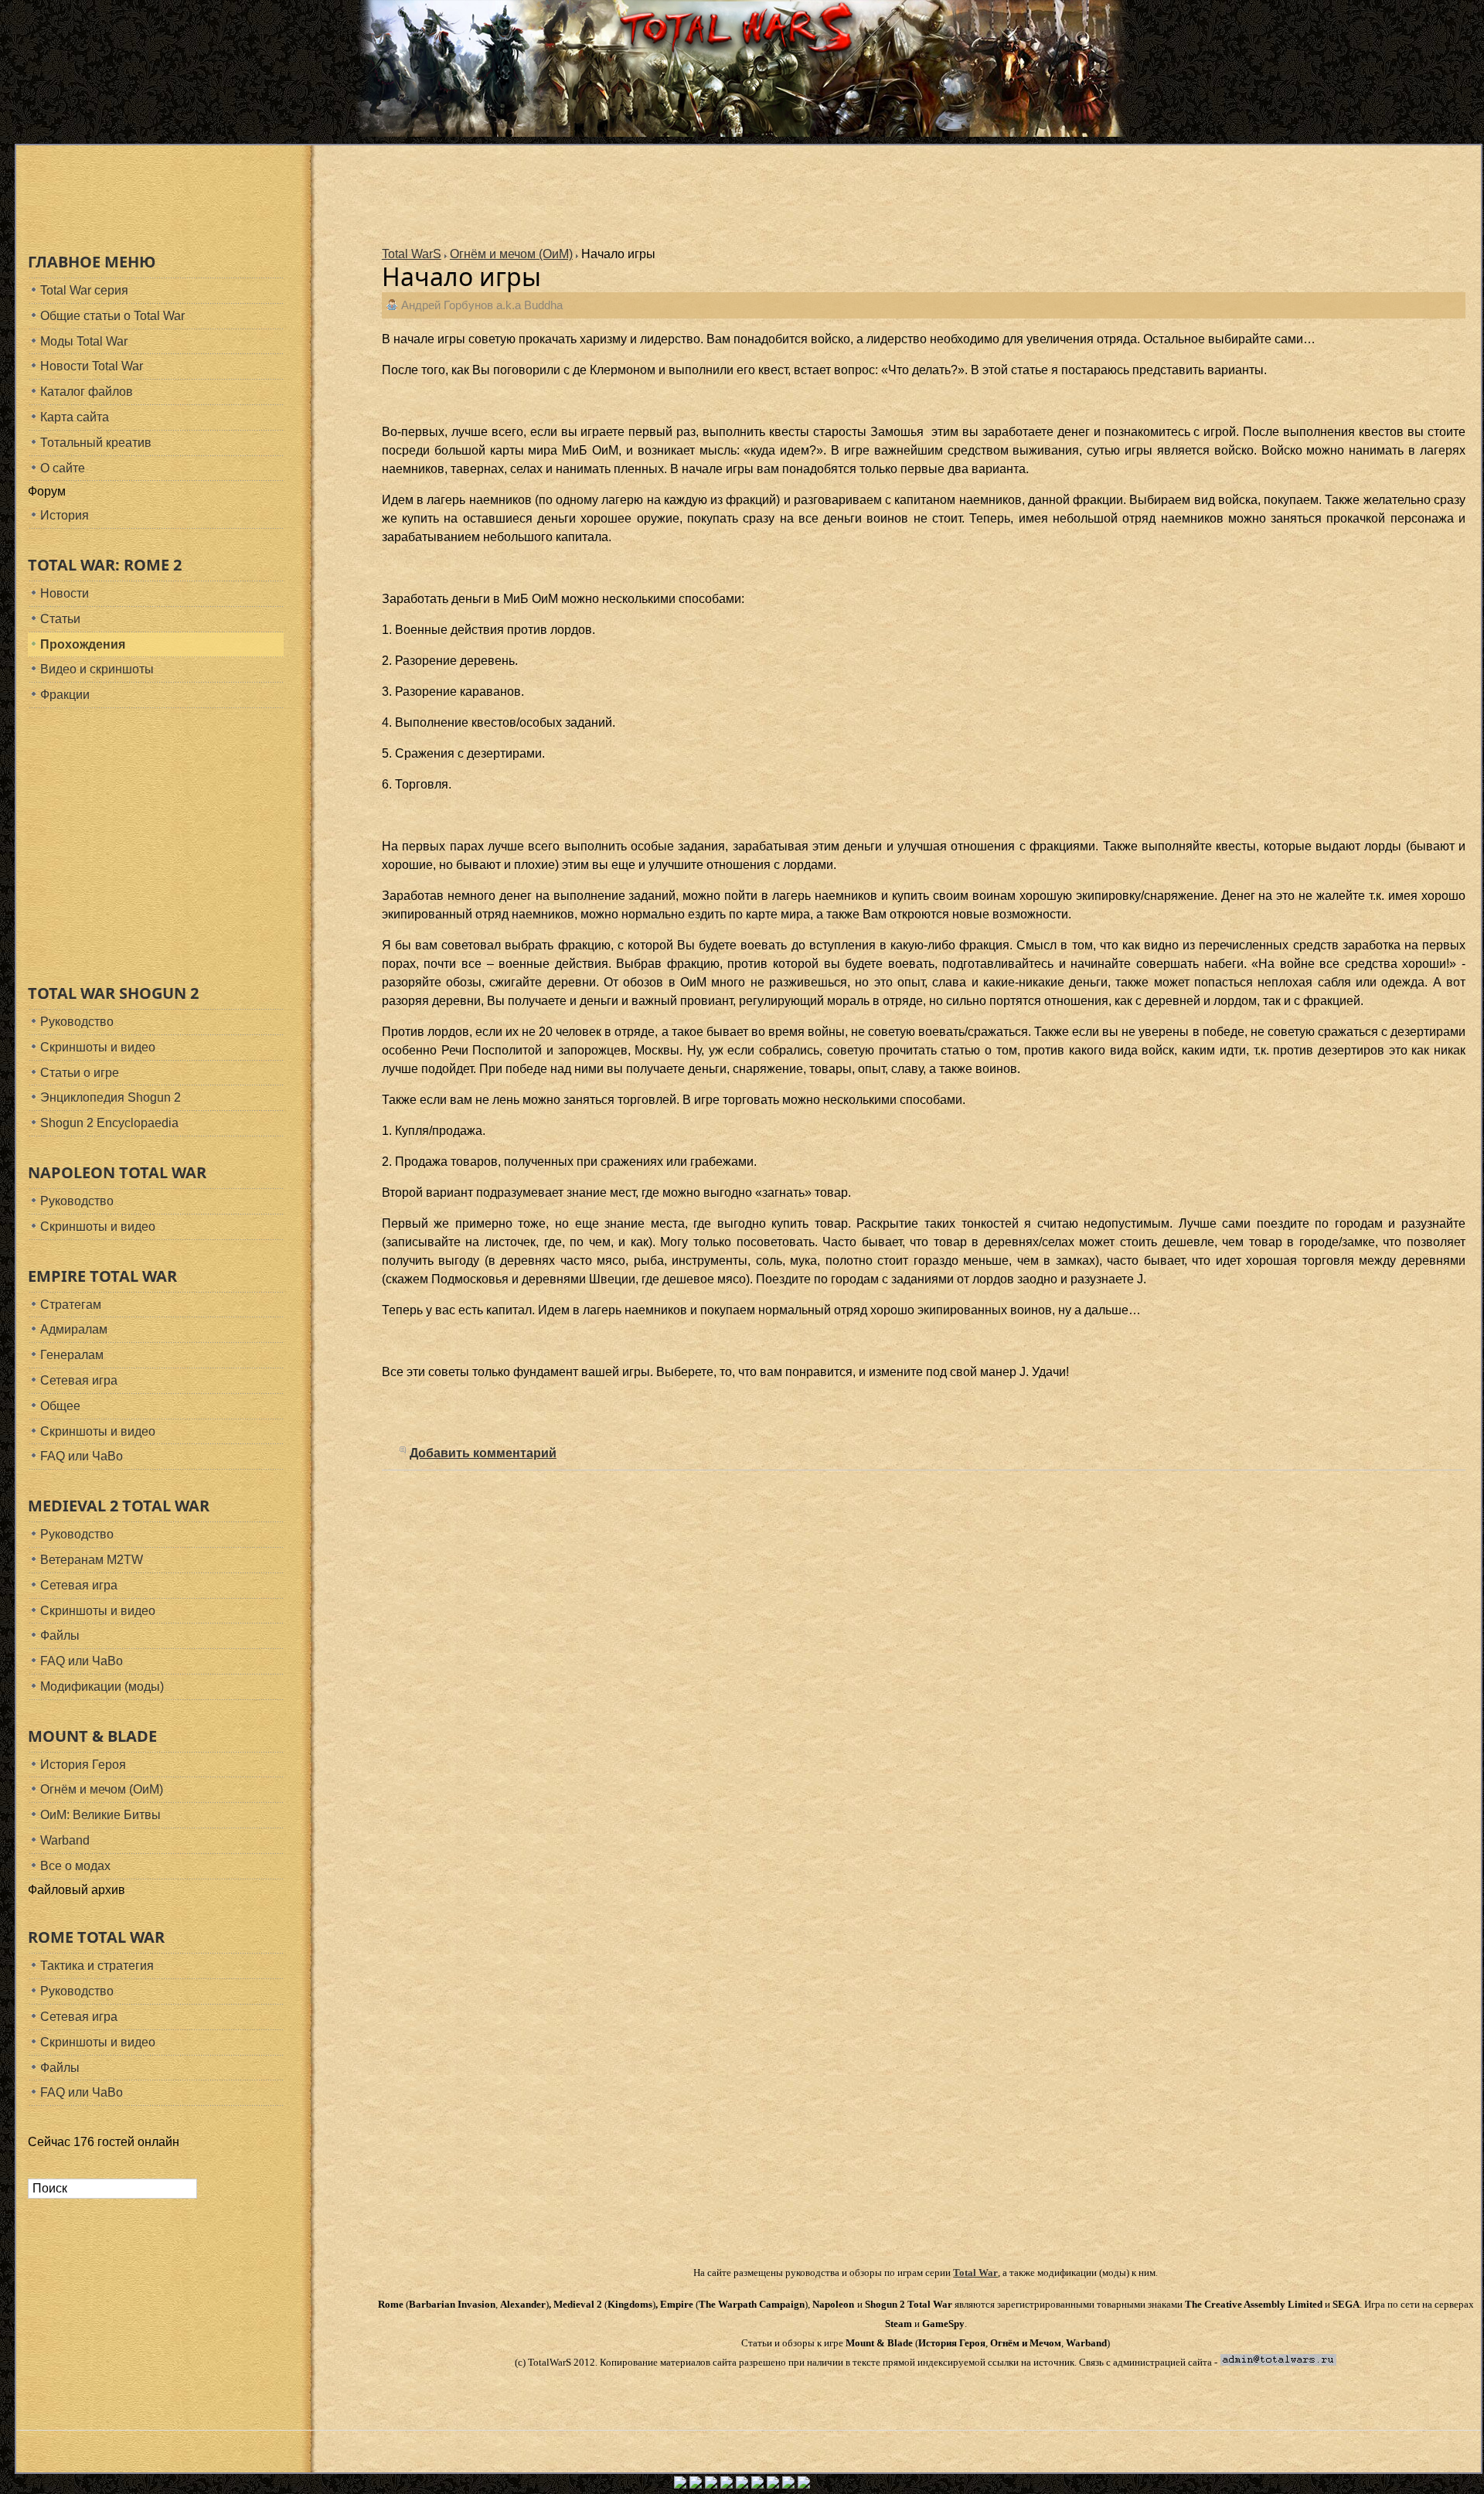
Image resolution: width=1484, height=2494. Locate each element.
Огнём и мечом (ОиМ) (511, 254)
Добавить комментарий (483, 1453)
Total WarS (412, 254)
